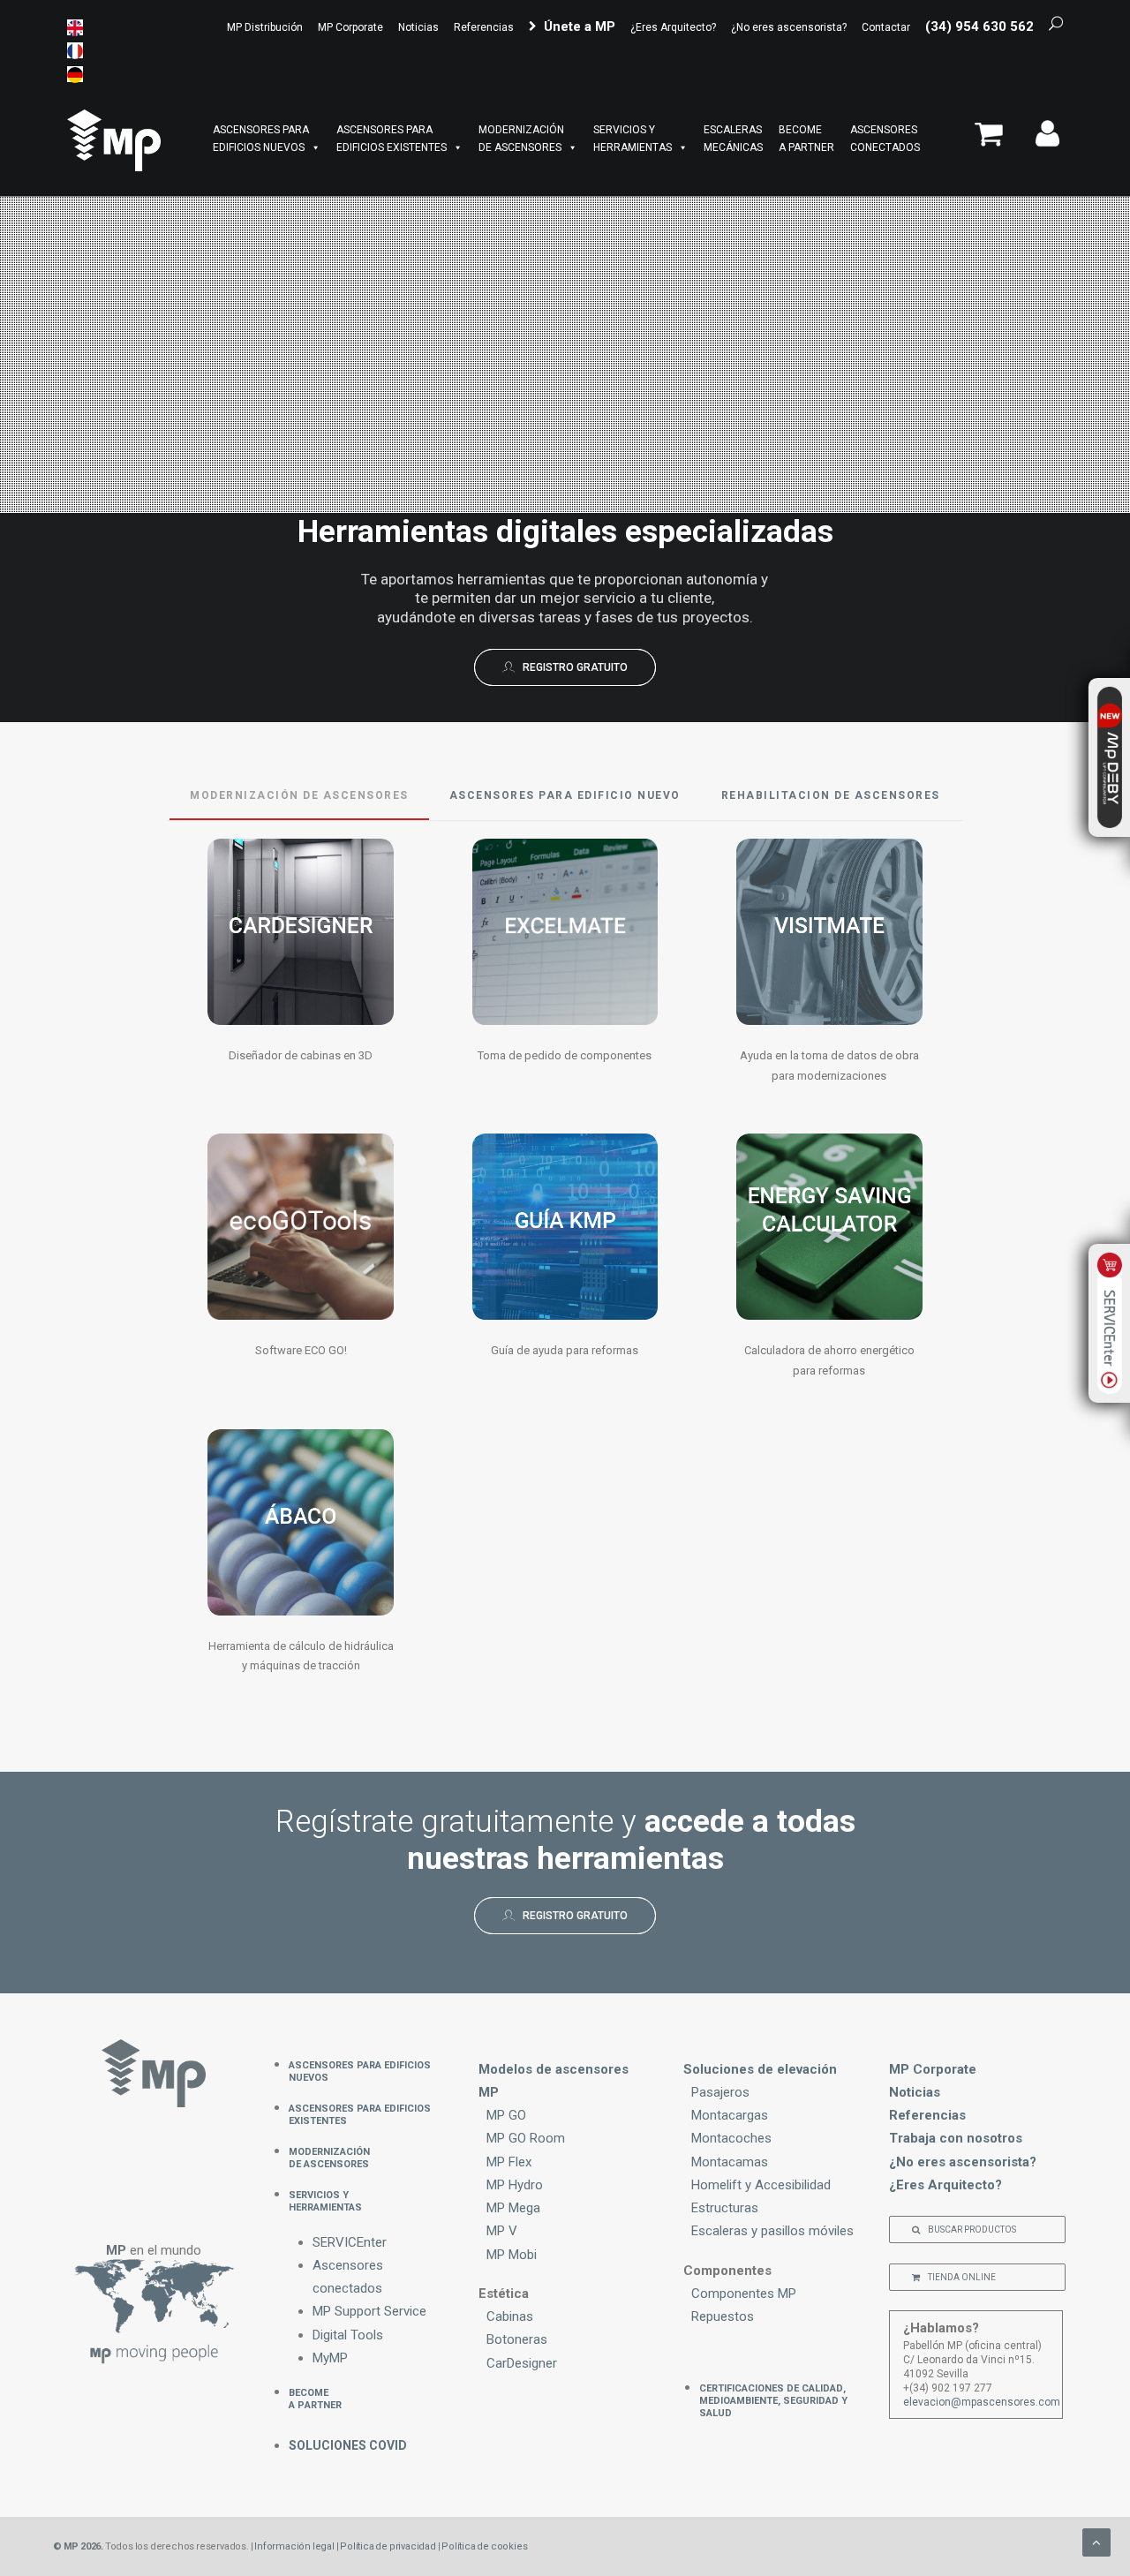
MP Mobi (512, 2255)
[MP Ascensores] (114, 140)
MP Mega (513, 2208)
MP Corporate (350, 27)
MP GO (506, 2115)
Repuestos (723, 2316)
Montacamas (730, 2162)
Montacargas (730, 2115)
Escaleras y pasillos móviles (772, 2231)
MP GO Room (526, 2138)
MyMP (330, 2358)
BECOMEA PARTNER (806, 139)
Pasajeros (720, 2092)
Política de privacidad (388, 2546)
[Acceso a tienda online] (994, 141)
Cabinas (510, 2316)
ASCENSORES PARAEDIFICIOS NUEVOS (261, 139)
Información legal (294, 2546)
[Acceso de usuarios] (1041, 141)
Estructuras (725, 2208)
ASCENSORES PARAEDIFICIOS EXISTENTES (392, 139)
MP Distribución (265, 27)
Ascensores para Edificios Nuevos (360, 2070)
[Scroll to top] (1096, 2542)
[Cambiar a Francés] (75, 50)
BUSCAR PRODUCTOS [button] (972, 2230)
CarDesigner (522, 2363)
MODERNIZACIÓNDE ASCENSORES (521, 139)
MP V (502, 2231)
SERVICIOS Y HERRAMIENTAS (633, 139)
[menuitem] (267, 27)
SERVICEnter (350, 2242)
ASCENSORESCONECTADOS (885, 139)
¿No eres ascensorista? (789, 27)
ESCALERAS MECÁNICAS (733, 139)
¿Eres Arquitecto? (673, 27)
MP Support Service (369, 2311)
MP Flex (509, 2162)
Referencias (484, 27)
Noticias (418, 27)
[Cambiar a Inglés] (75, 27)
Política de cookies (484, 2546)
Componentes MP (744, 2294)
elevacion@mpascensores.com (982, 2402)
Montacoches (731, 2138)
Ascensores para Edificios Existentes (360, 2113)
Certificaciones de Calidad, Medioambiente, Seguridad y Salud (773, 2399)
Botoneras (517, 2339)
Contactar (886, 27)
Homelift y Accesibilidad (761, 2185)
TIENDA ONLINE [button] (962, 2277)
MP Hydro (515, 2185)
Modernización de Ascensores (329, 2157)
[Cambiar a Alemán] (75, 74)
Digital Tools (348, 2335)
